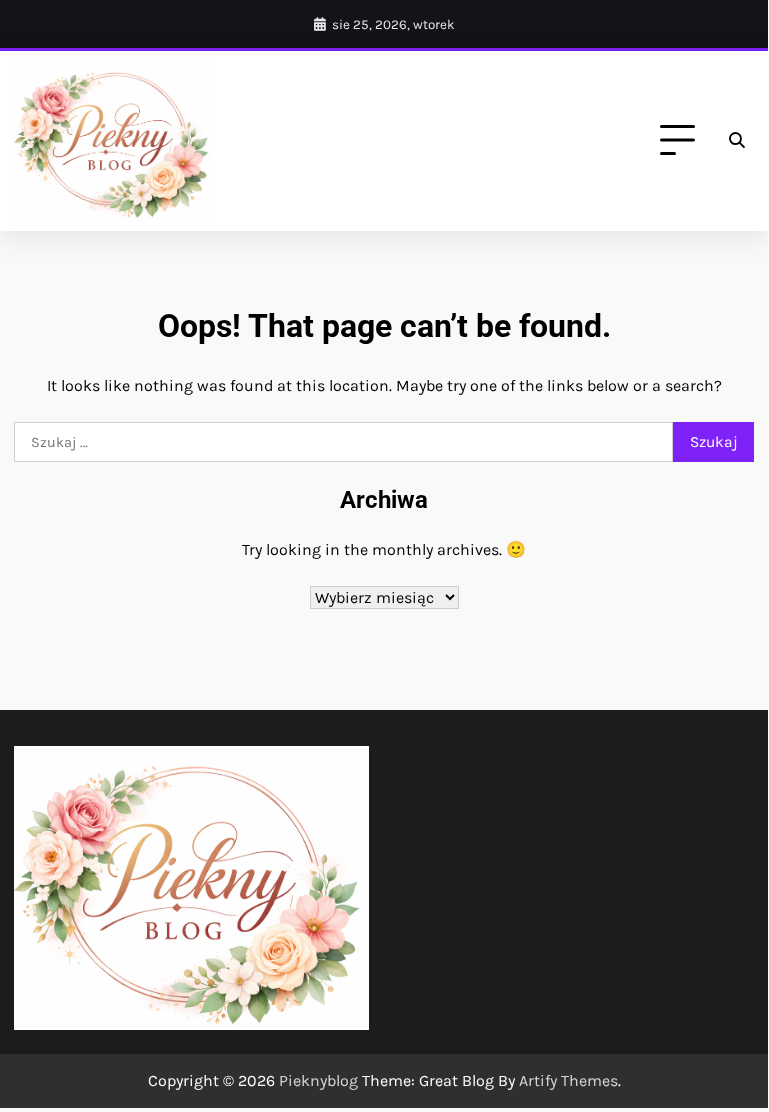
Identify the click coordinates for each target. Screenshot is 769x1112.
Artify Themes (568, 1080)
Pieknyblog (318, 1080)
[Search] (736, 141)
